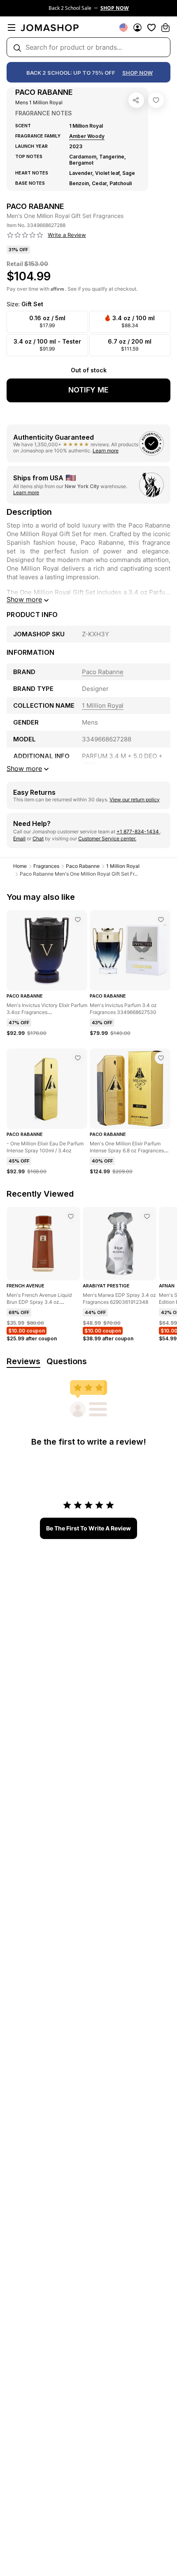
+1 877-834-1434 (138, 832)
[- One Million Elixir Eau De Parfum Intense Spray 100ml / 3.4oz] (78, 1058)
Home (20, 866)
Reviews (23, 1361)
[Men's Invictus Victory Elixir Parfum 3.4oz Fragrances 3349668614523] (78, 920)
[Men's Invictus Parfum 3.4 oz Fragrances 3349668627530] (161, 920)
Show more (24, 599)
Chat (38, 838)
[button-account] (137, 28)
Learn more (106, 451)
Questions (67, 1361)
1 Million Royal (123, 866)
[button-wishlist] (151, 28)
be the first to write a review (88, 1528)
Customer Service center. (107, 838)
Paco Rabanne (83, 866)
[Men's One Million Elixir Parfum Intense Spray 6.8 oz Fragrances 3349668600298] (161, 1058)
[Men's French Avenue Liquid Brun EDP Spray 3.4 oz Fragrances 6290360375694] (71, 1216)
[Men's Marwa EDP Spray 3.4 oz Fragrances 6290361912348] (147, 1216)
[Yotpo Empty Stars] (25, 235)
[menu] (12, 28)
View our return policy (135, 799)
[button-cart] (165, 28)
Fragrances (46, 866)
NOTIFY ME (88, 390)
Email (19, 838)
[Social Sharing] (136, 100)
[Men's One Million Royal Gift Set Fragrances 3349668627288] (156, 100)
